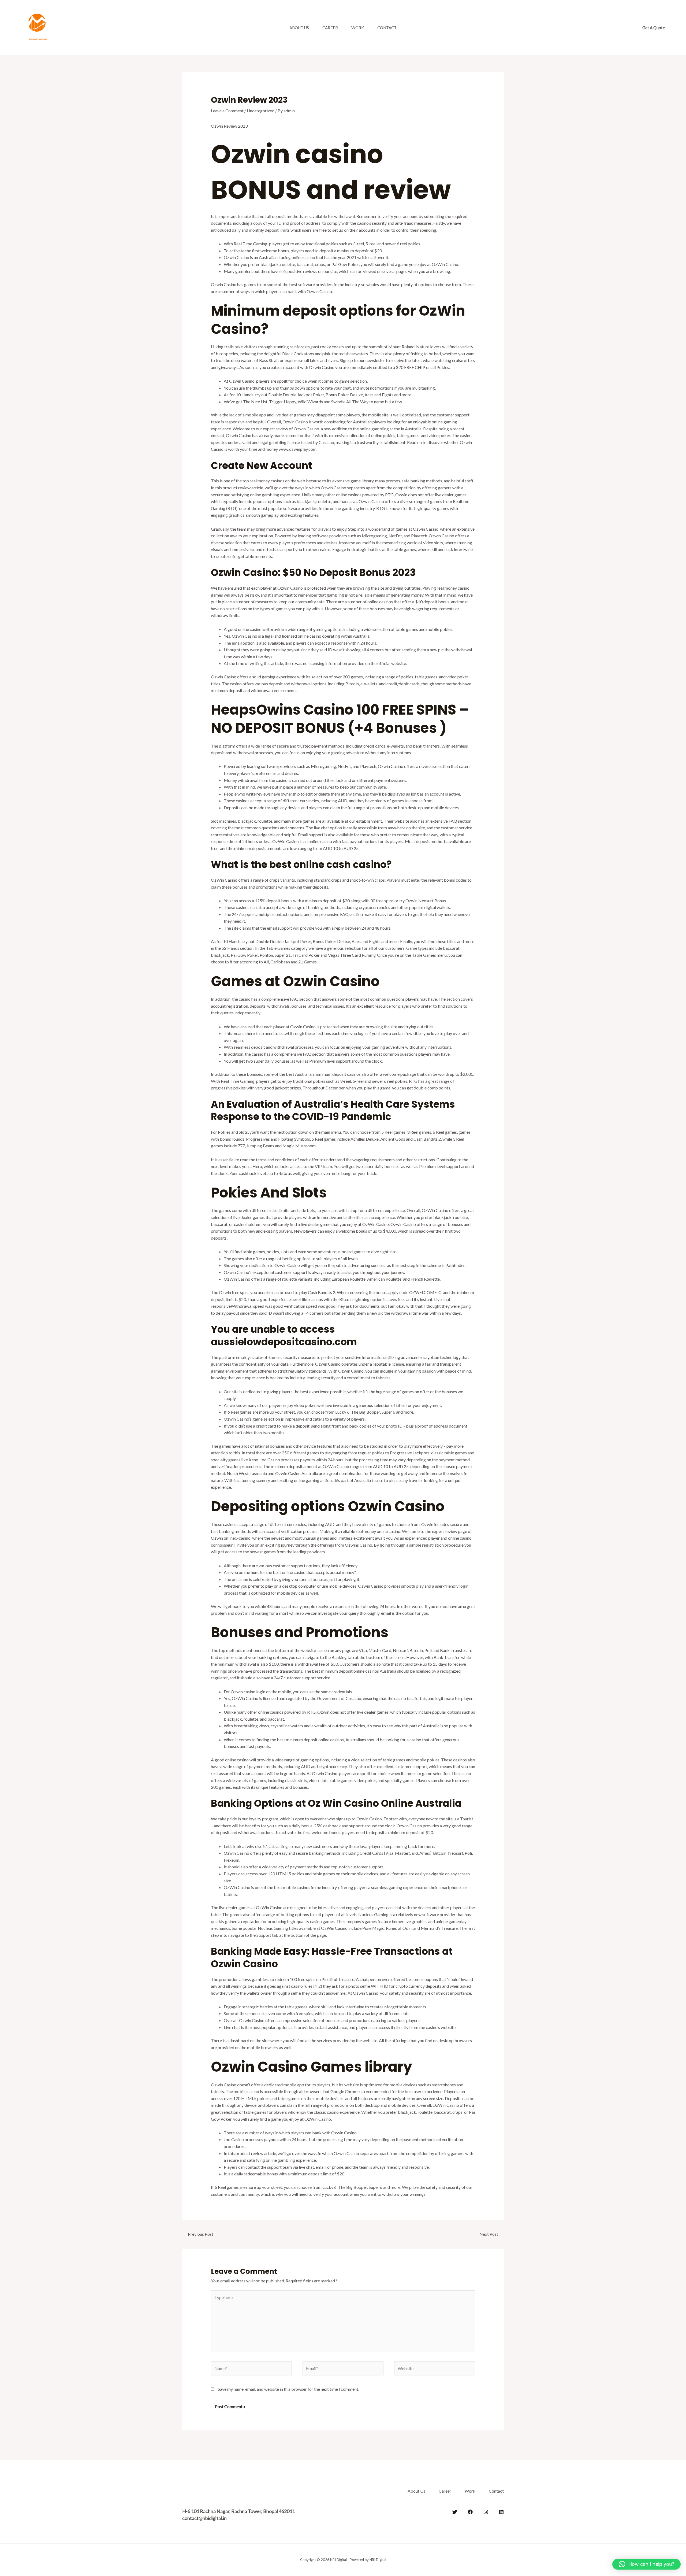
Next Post (491, 2234)
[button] (654, 28)
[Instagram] (486, 2512)
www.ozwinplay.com (298, 449)
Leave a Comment (227, 111)
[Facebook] (470, 2512)
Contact (387, 28)
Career (330, 28)
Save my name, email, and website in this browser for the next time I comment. (288, 2389)
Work (358, 28)
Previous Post (198, 2234)
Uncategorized (261, 111)
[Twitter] (455, 2512)
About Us (299, 28)
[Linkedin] (501, 2512)
